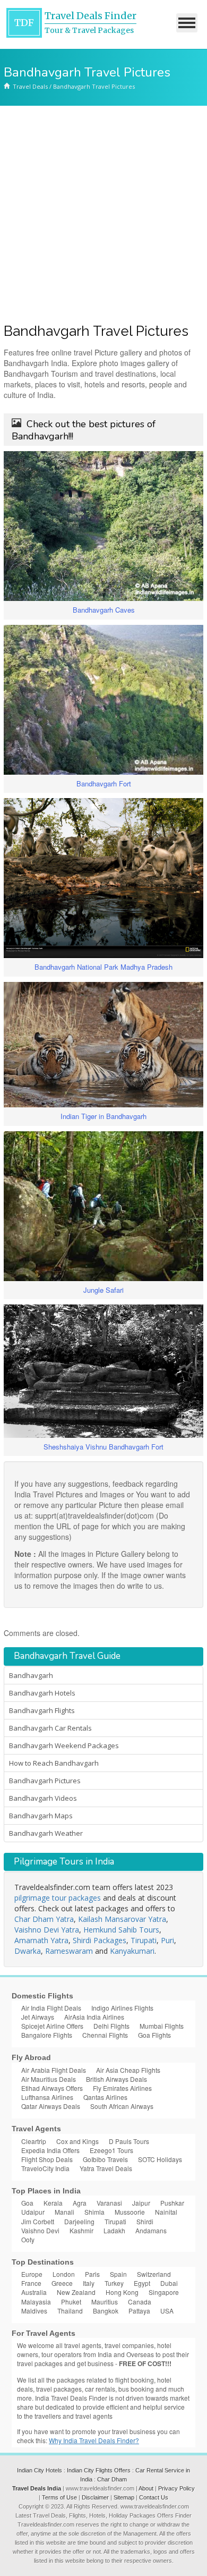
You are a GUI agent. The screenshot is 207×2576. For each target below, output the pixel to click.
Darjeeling (79, 2221)
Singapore (164, 2292)
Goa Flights (154, 2035)
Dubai (169, 2283)
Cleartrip (34, 2141)
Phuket (71, 2302)
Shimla (94, 2212)
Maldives (34, 2311)
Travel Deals (30, 86)
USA (167, 2311)
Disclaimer (95, 2497)
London (64, 2274)
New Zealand (76, 2292)
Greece (62, 2283)
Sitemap (124, 2497)
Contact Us (154, 2497)
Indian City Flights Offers (99, 2470)
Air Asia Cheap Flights (128, 2070)
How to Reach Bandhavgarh (54, 1763)
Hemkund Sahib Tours (121, 1930)
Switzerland (154, 2274)
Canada (140, 2302)
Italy (89, 2283)
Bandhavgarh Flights (42, 1710)
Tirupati (144, 1940)
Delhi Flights (111, 2026)
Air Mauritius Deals (49, 2079)
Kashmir (81, 2230)
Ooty (28, 2239)
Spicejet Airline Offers (52, 2026)
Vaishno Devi (40, 2230)
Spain (118, 2274)
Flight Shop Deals (47, 2159)
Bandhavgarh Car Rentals (50, 1728)
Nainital (166, 2212)
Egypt (142, 2283)
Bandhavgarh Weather (46, 1833)
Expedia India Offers (50, 2150)
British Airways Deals (117, 2079)
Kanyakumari (132, 1951)
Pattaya (139, 2311)
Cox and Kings (77, 2141)
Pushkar (172, 2203)
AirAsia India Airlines (94, 2017)
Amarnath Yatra (41, 1940)
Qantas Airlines (105, 2097)
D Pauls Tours (129, 2141)
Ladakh (114, 2230)
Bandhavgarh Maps (41, 1816)
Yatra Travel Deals (106, 2168)
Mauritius (105, 2302)
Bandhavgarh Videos (43, 1798)
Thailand (70, 2311)
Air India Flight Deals (51, 2008)
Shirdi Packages (100, 1940)
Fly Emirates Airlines (122, 2088)
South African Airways (122, 2106)
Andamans (151, 2230)
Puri (167, 1940)
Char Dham (112, 2479)
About (146, 2488)
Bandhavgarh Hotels (42, 1693)
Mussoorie (130, 2212)
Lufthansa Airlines (47, 2097)
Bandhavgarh (31, 1675)
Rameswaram (69, 1951)
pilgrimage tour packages (58, 1898)
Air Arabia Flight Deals (54, 2070)
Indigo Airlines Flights (122, 2008)
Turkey (114, 2283)
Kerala (53, 2203)
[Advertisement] (103, 215)
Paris (92, 2274)
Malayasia (36, 2302)
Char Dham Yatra (44, 1919)
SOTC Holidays (160, 2159)
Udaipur (33, 2212)
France (31, 2283)
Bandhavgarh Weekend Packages (64, 1745)
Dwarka (28, 1951)
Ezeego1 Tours (111, 2150)
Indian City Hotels (40, 2470)
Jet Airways (38, 2017)
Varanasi (109, 2203)
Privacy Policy (176, 2488)
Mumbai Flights (162, 2026)
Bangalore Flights (47, 2035)
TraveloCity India (45, 2168)
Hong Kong (122, 2292)
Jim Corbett (38, 2221)
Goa (27, 2203)
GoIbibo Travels (105, 2159)
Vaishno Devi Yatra (47, 1930)
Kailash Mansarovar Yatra (122, 1919)
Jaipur (141, 2203)
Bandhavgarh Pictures (45, 1781)
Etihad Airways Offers (52, 2088)
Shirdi (145, 2221)
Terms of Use (59, 2497)
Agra (80, 2203)
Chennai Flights (105, 2035)
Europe (32, 2274)
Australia (34, 2292)
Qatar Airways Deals (51, 2106)
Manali (64, 2212)
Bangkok (106, 2311)
